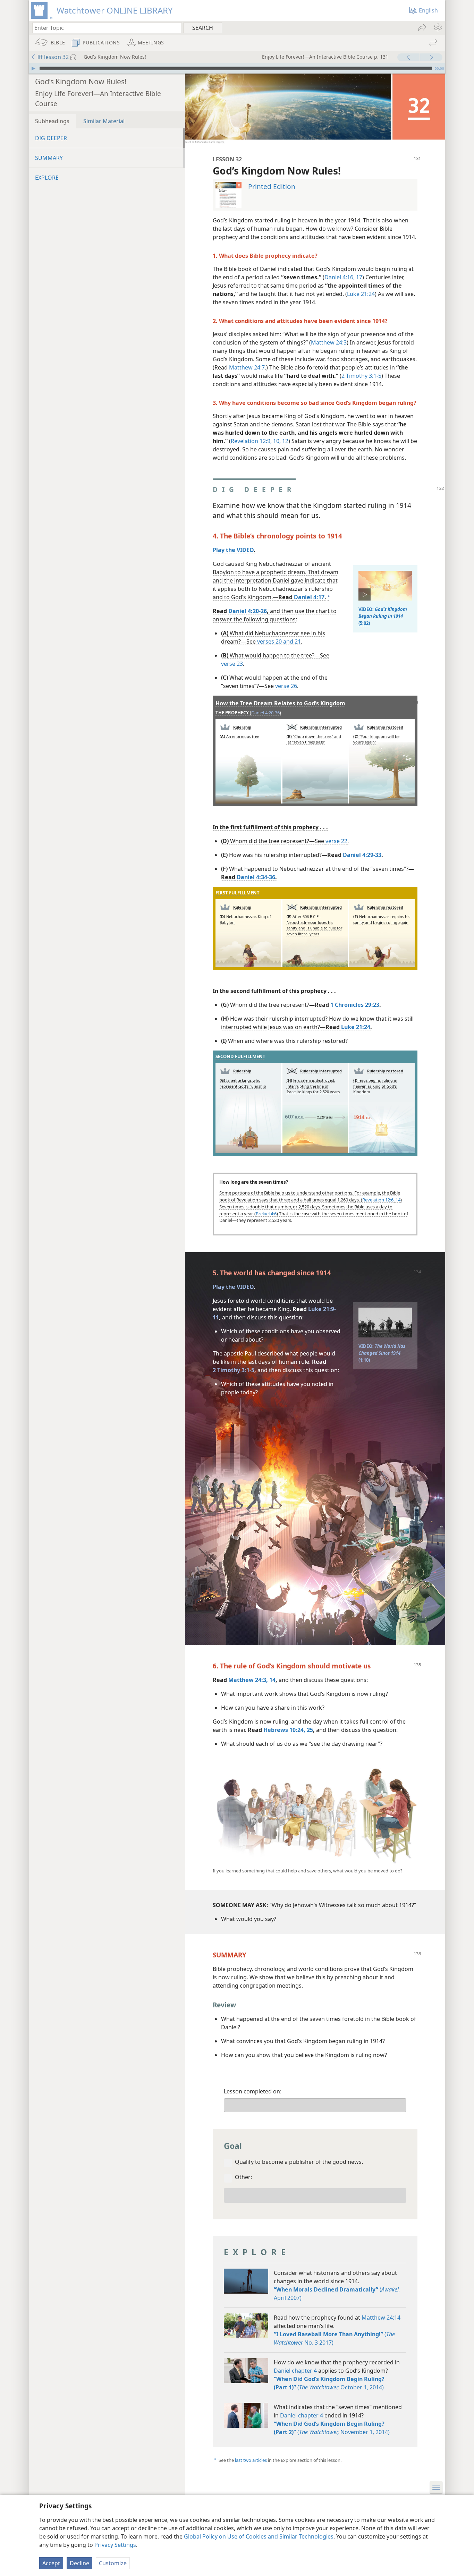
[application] (237, 68)
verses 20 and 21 (279, 641)
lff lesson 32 (53, 57)
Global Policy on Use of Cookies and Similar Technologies (259, 2536)
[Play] (33, 68)
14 (397, 1200)
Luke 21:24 (361, 294)
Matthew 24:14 (381, 2318)
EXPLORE (47, 178)
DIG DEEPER (51, 138)
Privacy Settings (115, 2545)
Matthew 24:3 (329, 342)
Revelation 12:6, (378, 1200)
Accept (51, 2563)
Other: (243, 2177)
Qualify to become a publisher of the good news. (299, 2162)
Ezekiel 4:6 (266, 1214)
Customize (113, 2563)
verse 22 (336, 841)
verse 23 (232, 664)
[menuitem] (437, 27)
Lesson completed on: (253, 2091)
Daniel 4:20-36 (265, 713)
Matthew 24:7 (247, 367)
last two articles (251, 2460)
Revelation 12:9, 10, (256, 441)
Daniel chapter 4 (295, 2371)
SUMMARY (49, 158)
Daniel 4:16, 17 (343, 277)
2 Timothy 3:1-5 (361, 376)
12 (285, 441)
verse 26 (286, 686)
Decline (79, 2563)
